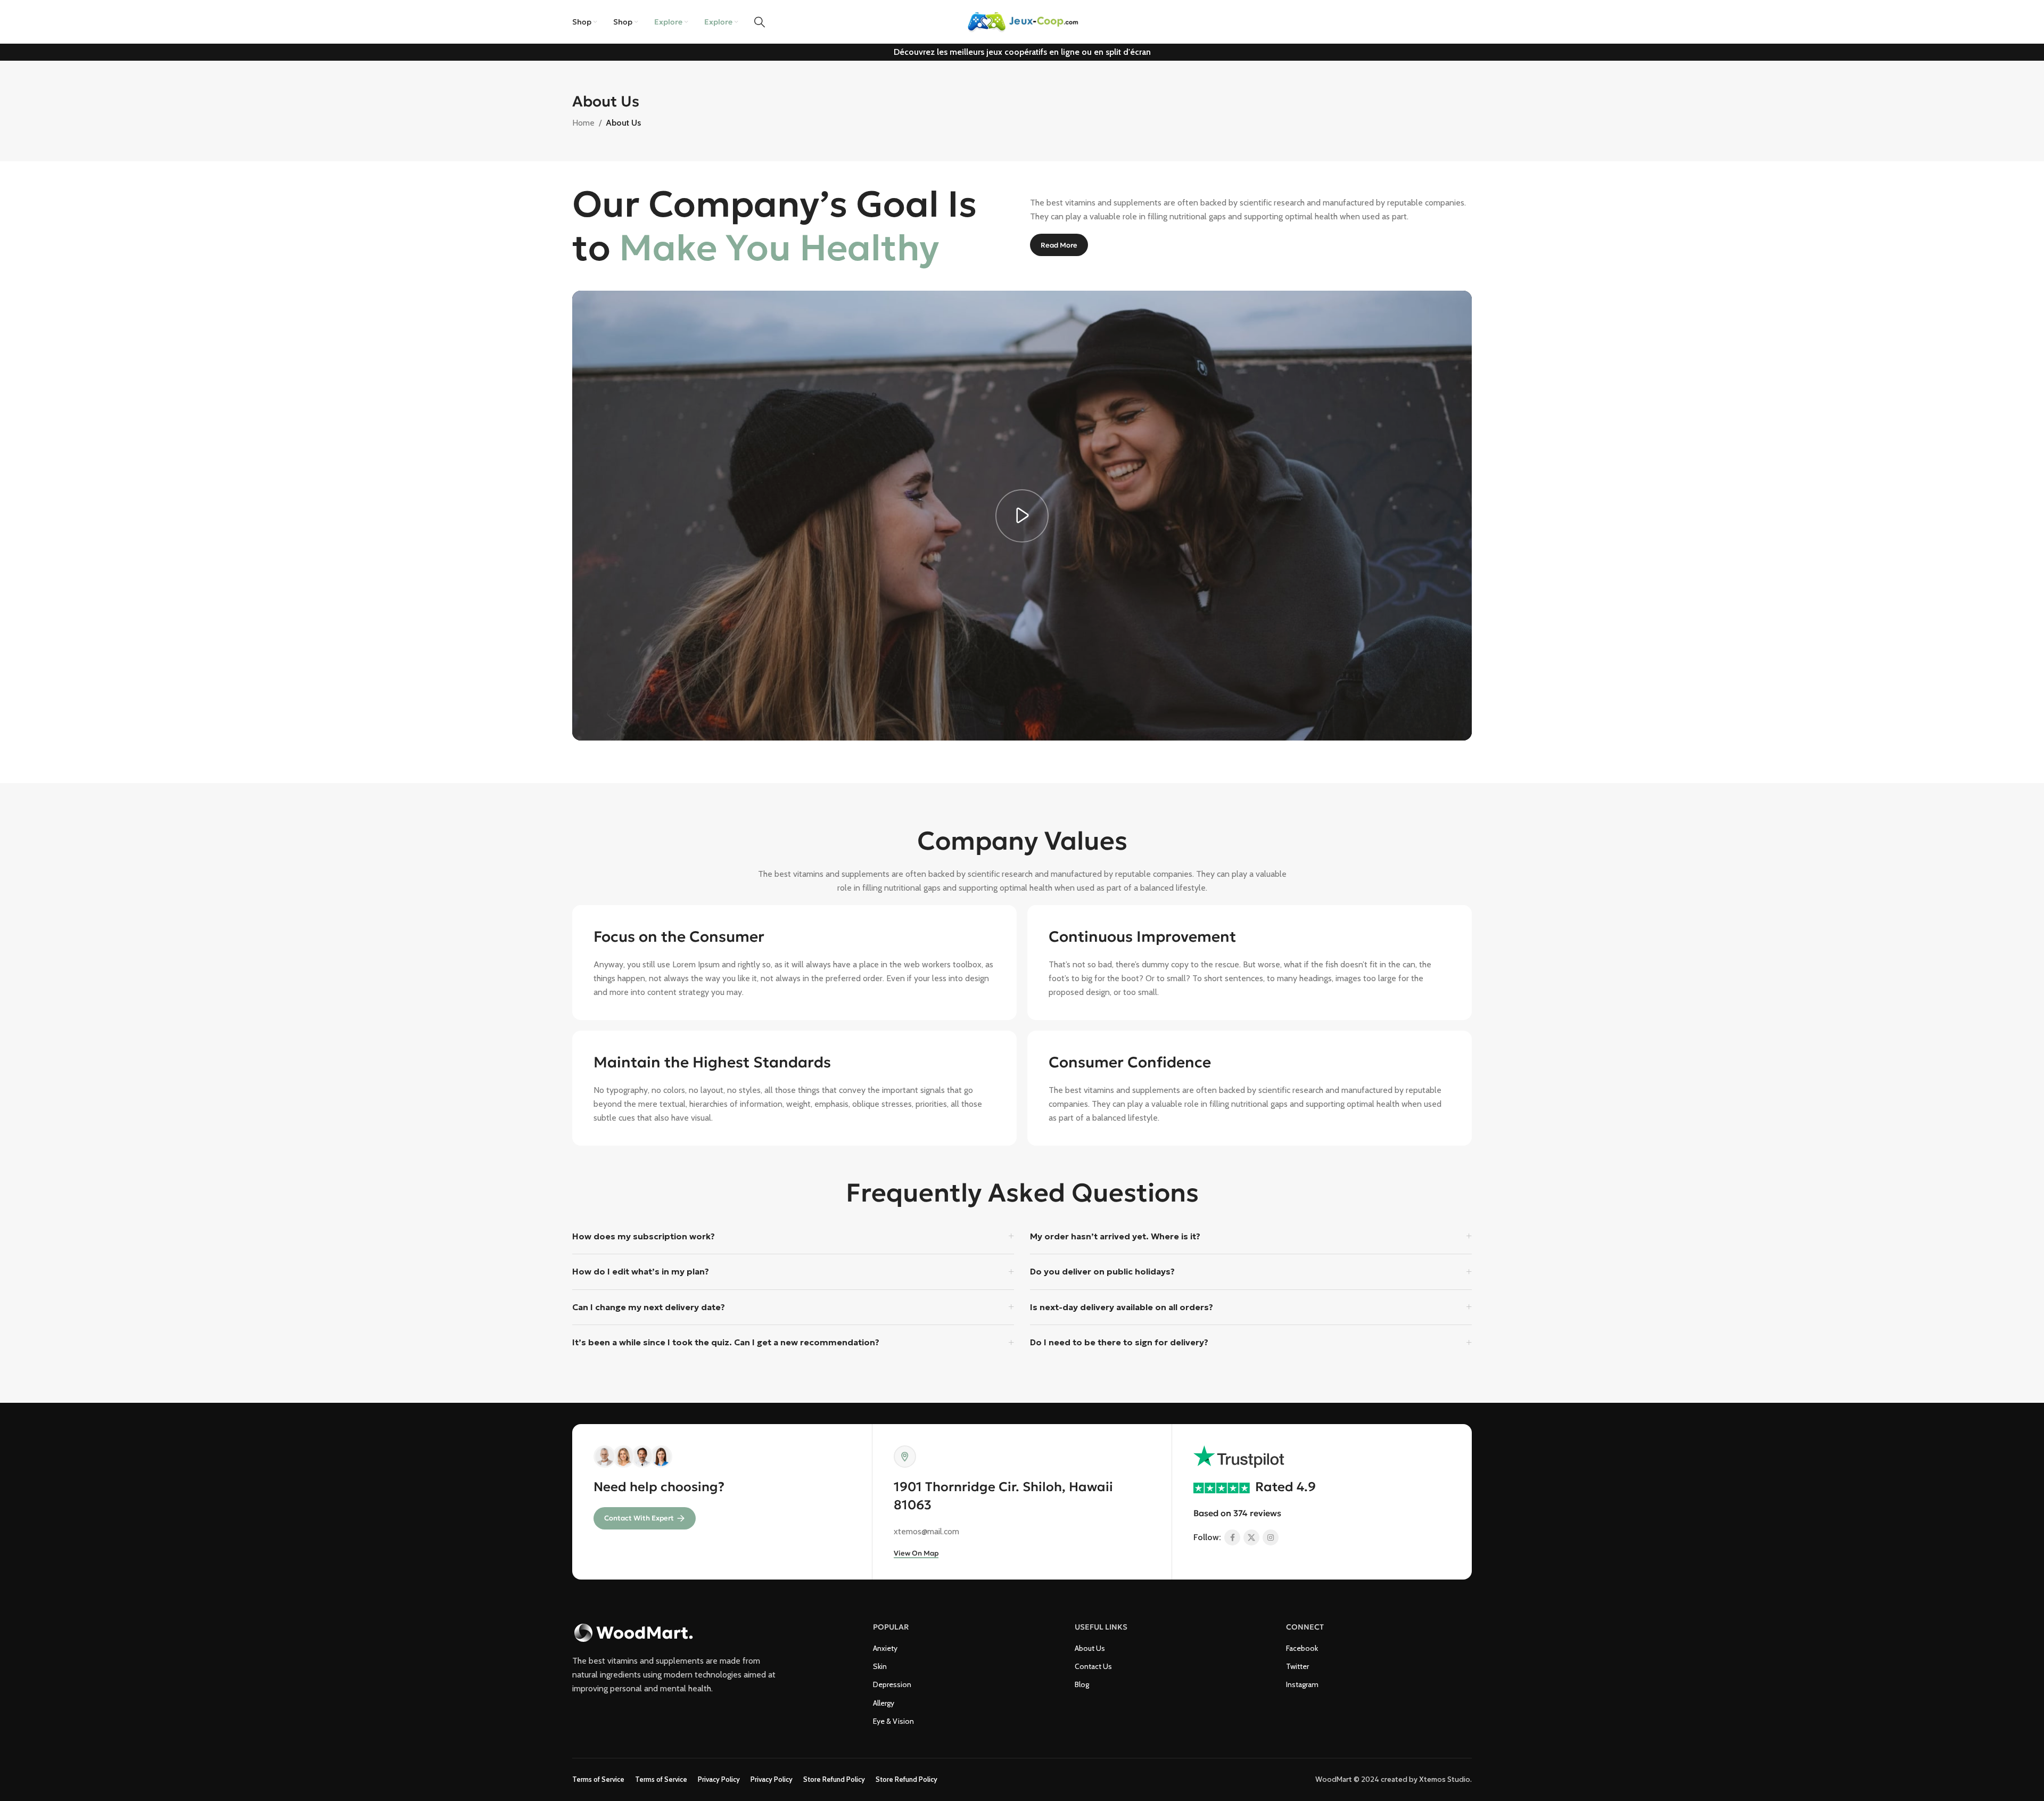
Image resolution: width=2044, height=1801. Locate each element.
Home (583, 123)
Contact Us (1093, 1666)
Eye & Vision (893, 1721)
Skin (880, 1666)
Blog (1082, 1684)
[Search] (760, 22)
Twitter (1297, 1666)
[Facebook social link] (1232, 1537)
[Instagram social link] (1271, 1537)
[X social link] (1251, 1537)
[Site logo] (1022, 21)
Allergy (884, 1703)
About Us (1090, 1648)
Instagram (1302, 1684)
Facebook (1302, 1648)
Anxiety (885, 1648)
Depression (892, 1684)
